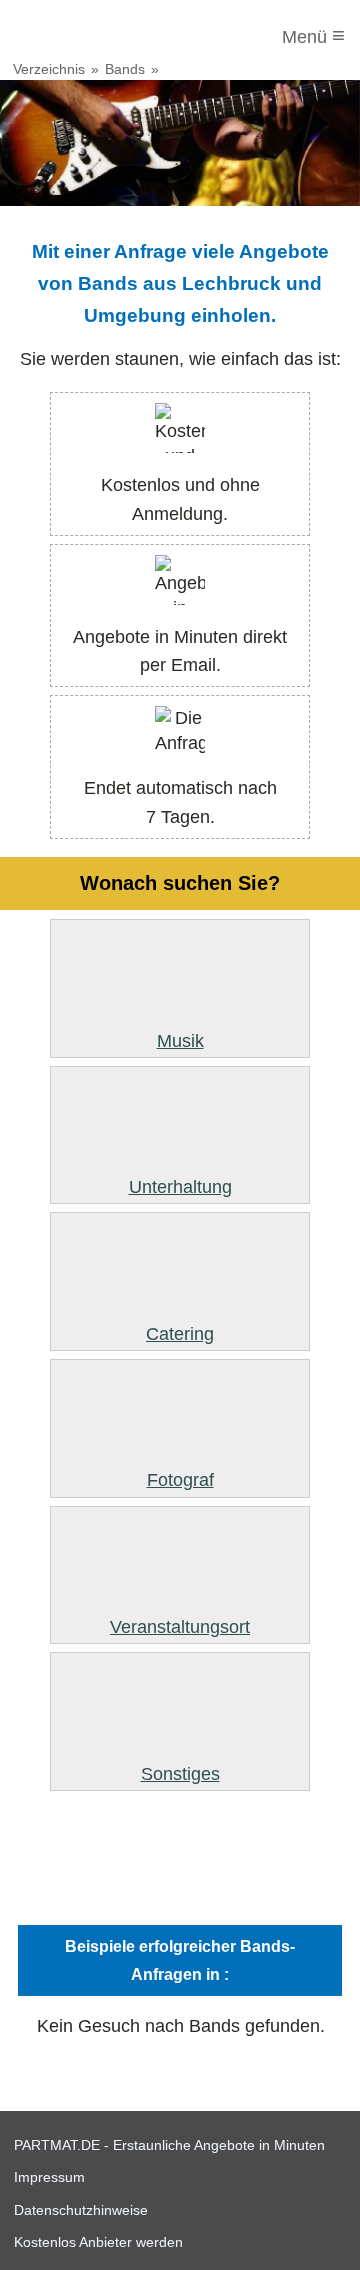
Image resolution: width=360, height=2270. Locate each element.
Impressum (49, 2177)
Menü (313, 35)
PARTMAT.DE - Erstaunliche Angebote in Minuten (169, 2145)
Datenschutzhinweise (81, 2210)
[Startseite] (97, 37)
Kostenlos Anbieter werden (98, 2242)
